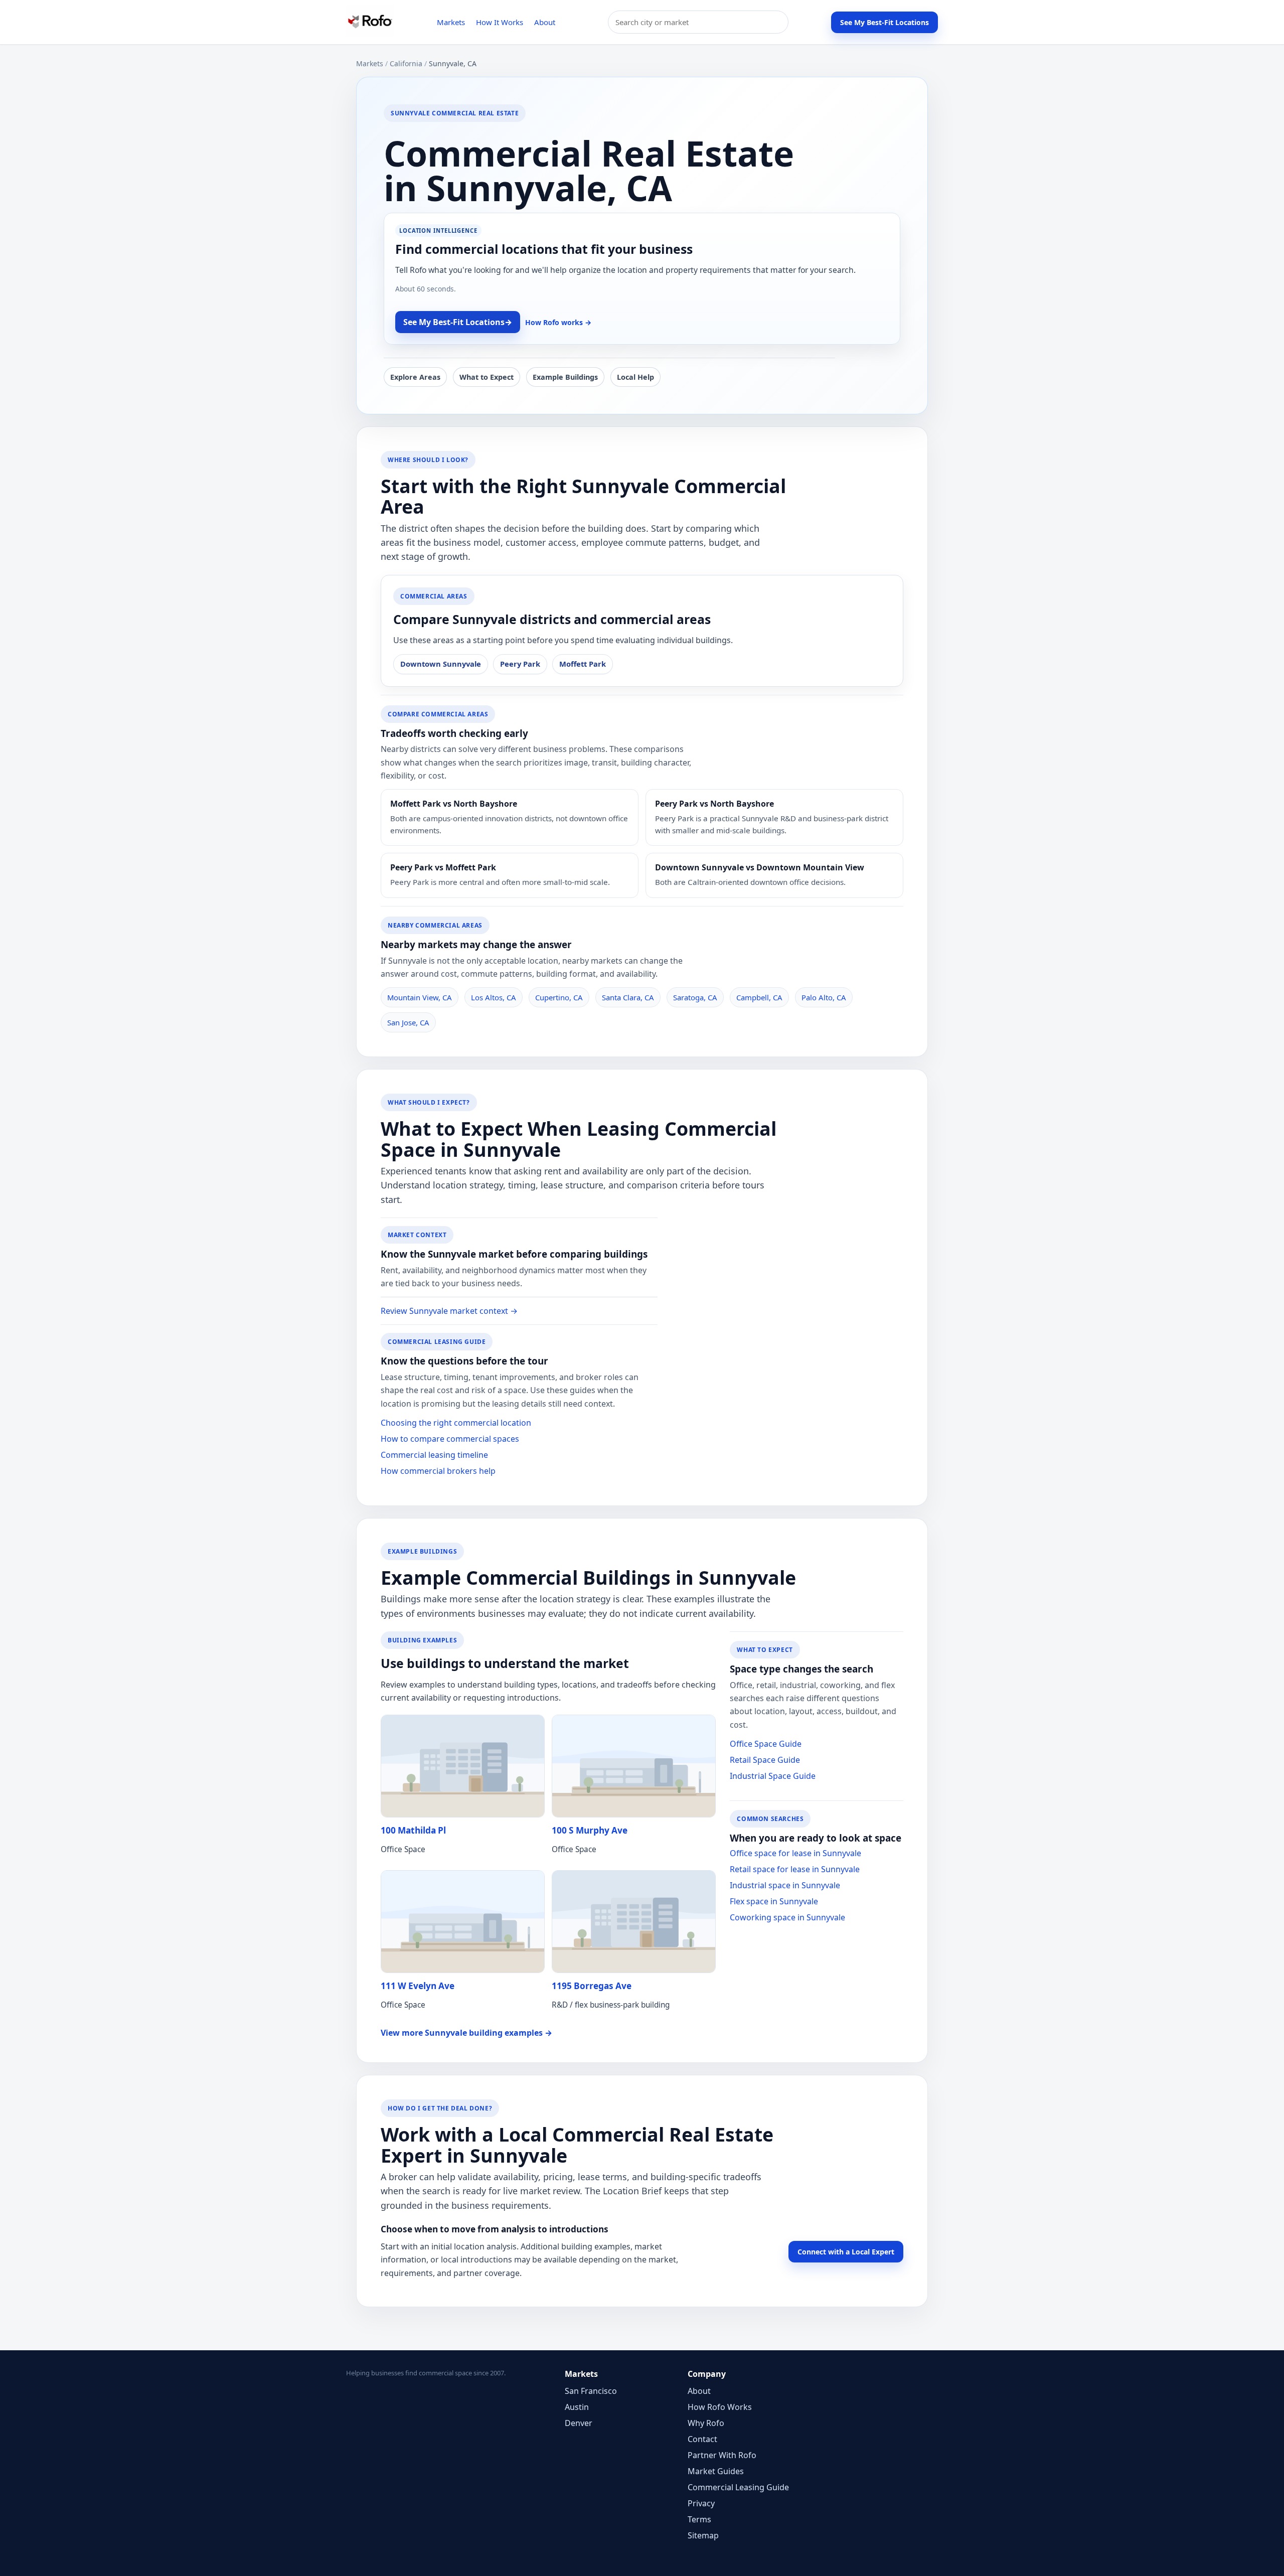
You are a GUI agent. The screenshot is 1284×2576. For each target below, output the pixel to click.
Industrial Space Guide (773, 1776)
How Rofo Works (720, 2407)
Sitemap (703, 2535)
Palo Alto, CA (824, 997)
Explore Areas (415, 377)
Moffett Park (583, 664)
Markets (451, 22)
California (406, 63)
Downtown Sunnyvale (441, 664)
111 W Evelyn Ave (418, 1986)
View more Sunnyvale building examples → (466, 2033)
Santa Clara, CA (628, 997)
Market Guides (716, 2471)
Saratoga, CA (695, 997)
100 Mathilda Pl (413, 1830)
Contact (702, 2439)
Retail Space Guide (765, 1760)
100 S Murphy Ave (590, 1830)
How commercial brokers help (438, 1471)
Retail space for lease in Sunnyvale (795, 1869)
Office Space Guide (766, 1744)
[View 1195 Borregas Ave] (634, 1922)
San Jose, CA (408, 1022)
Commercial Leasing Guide (738, 2487)
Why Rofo (706, 2423)
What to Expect (487, 377)
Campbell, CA (759, 997)
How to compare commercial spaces (450, 1439)
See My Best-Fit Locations (885, 22)
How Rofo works (558, 322)
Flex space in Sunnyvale (774, 1901)
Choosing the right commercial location (456, 1423)
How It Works (500, 22)
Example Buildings (565, 377)
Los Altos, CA (494, 997)
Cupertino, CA (559, 997)
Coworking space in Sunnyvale (787, 1917)
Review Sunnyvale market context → (449, 1311)
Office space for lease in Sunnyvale (795, 1853)
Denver (579, 2423)
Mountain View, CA (420, 997)
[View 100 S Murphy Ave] (634, 1766)
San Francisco (591, 2391)
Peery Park (520, 664)
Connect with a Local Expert (846, 2252)
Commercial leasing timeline (434, 1455)
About (545, 22)
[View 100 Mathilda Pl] (463, 1766)
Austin (577, 2407)
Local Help (635, 377)
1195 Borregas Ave (592, 1986)
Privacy (701, 2503)
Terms (699, 2519)
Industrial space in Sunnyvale (785, 1885)
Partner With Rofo (722, 2455)
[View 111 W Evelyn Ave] (463, 1922)
